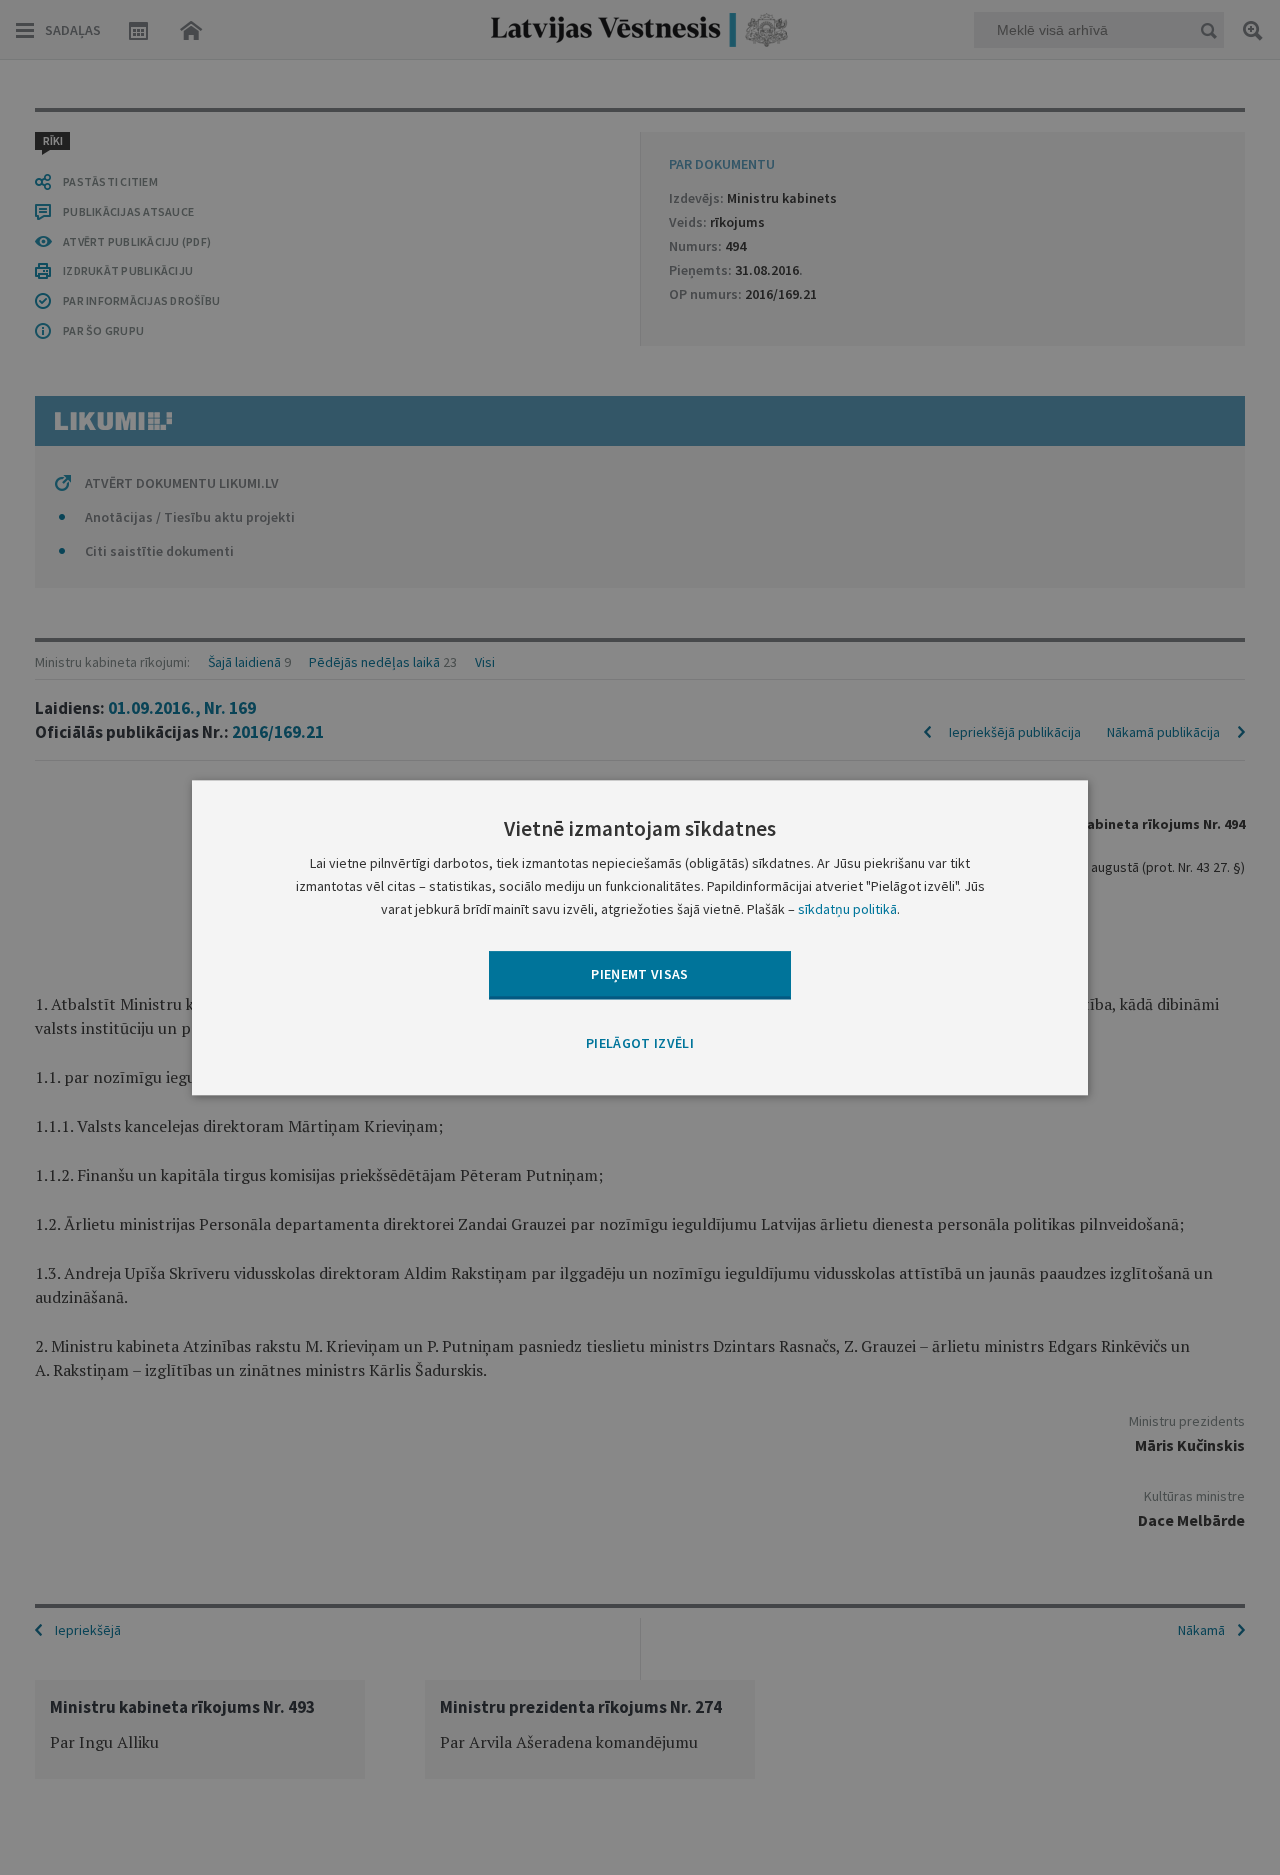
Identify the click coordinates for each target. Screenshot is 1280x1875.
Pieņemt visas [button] (640, 974)
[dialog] (640, 937)
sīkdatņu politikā (847, 909)
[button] (640, 1045)
